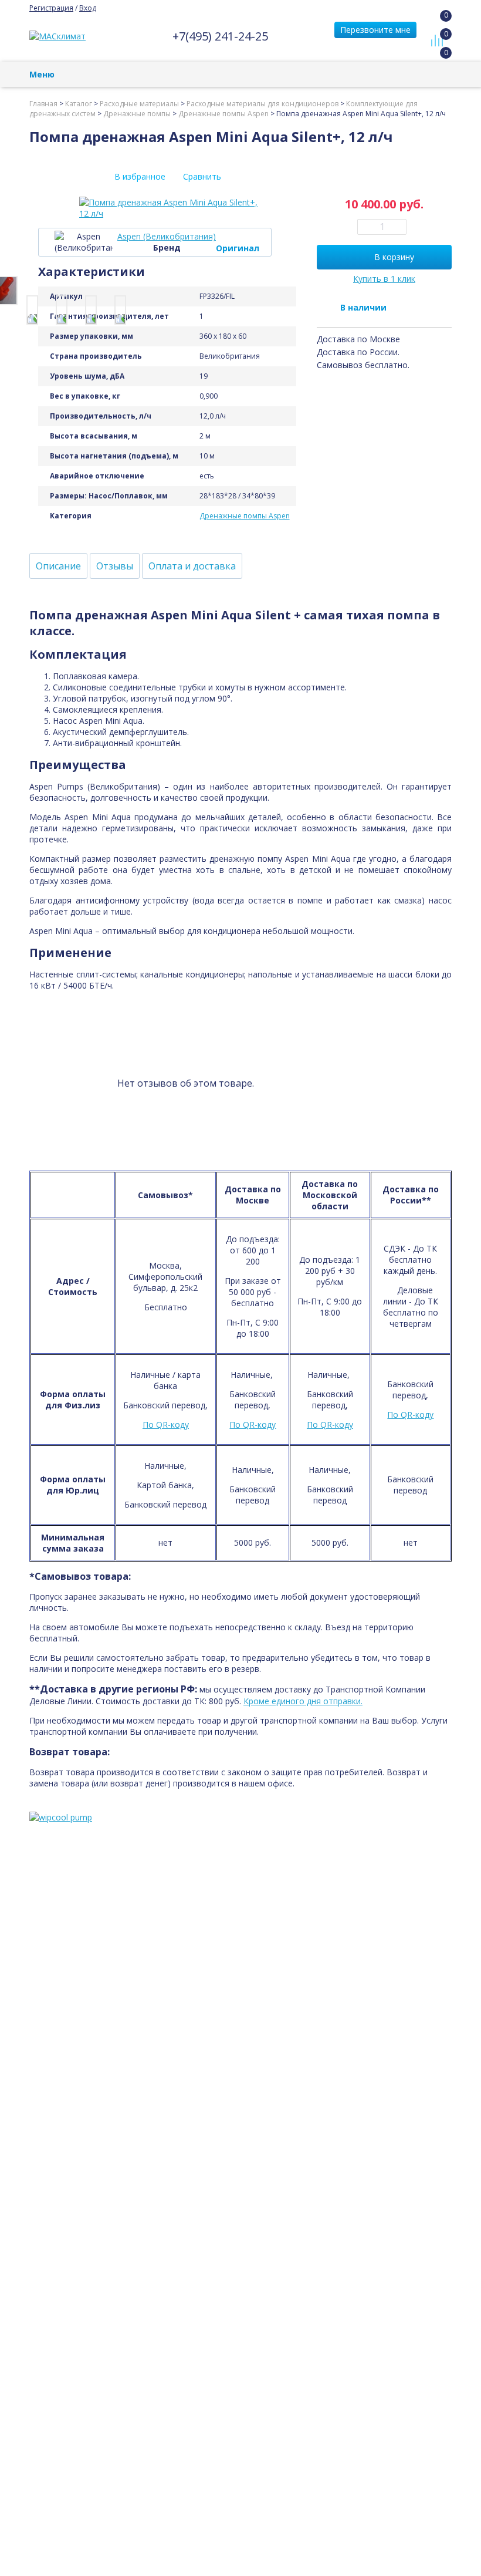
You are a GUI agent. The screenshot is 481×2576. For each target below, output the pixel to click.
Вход (88, 8)
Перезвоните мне (375, 30)
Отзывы (115, 566)
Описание (58, 566)
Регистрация (51, 8)
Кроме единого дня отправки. (303, 1701)
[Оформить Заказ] (440, 26)
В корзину (394, 257)
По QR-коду (166, 1424)
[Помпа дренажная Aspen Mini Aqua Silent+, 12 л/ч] (32, 310)
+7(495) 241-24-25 (220, 36)
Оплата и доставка (192, 566)
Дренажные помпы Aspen (245, 516)
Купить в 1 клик (384, 279)
